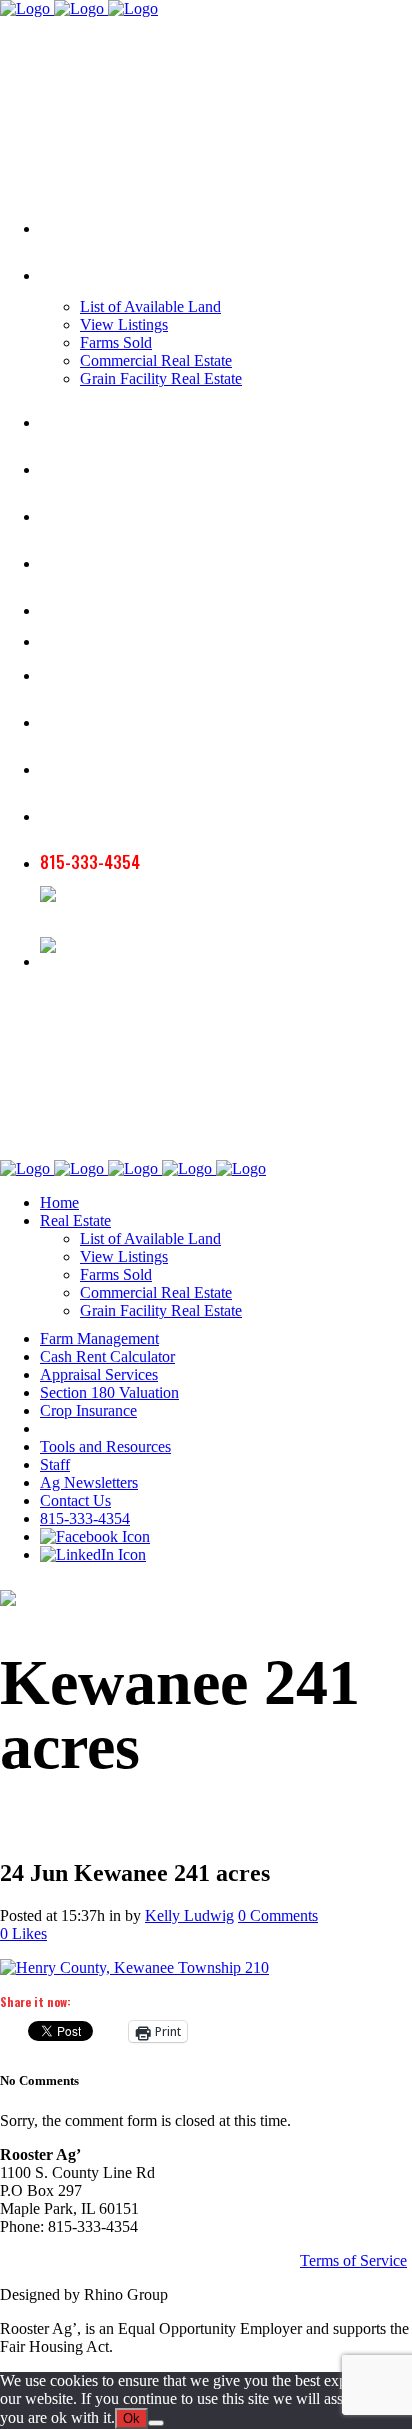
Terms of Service (353, 2260)
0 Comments (278, 1915)
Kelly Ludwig (189, 1915)
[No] (156, 2423)
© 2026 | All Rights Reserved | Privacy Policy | (150, 2260)
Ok (131, 2418)
